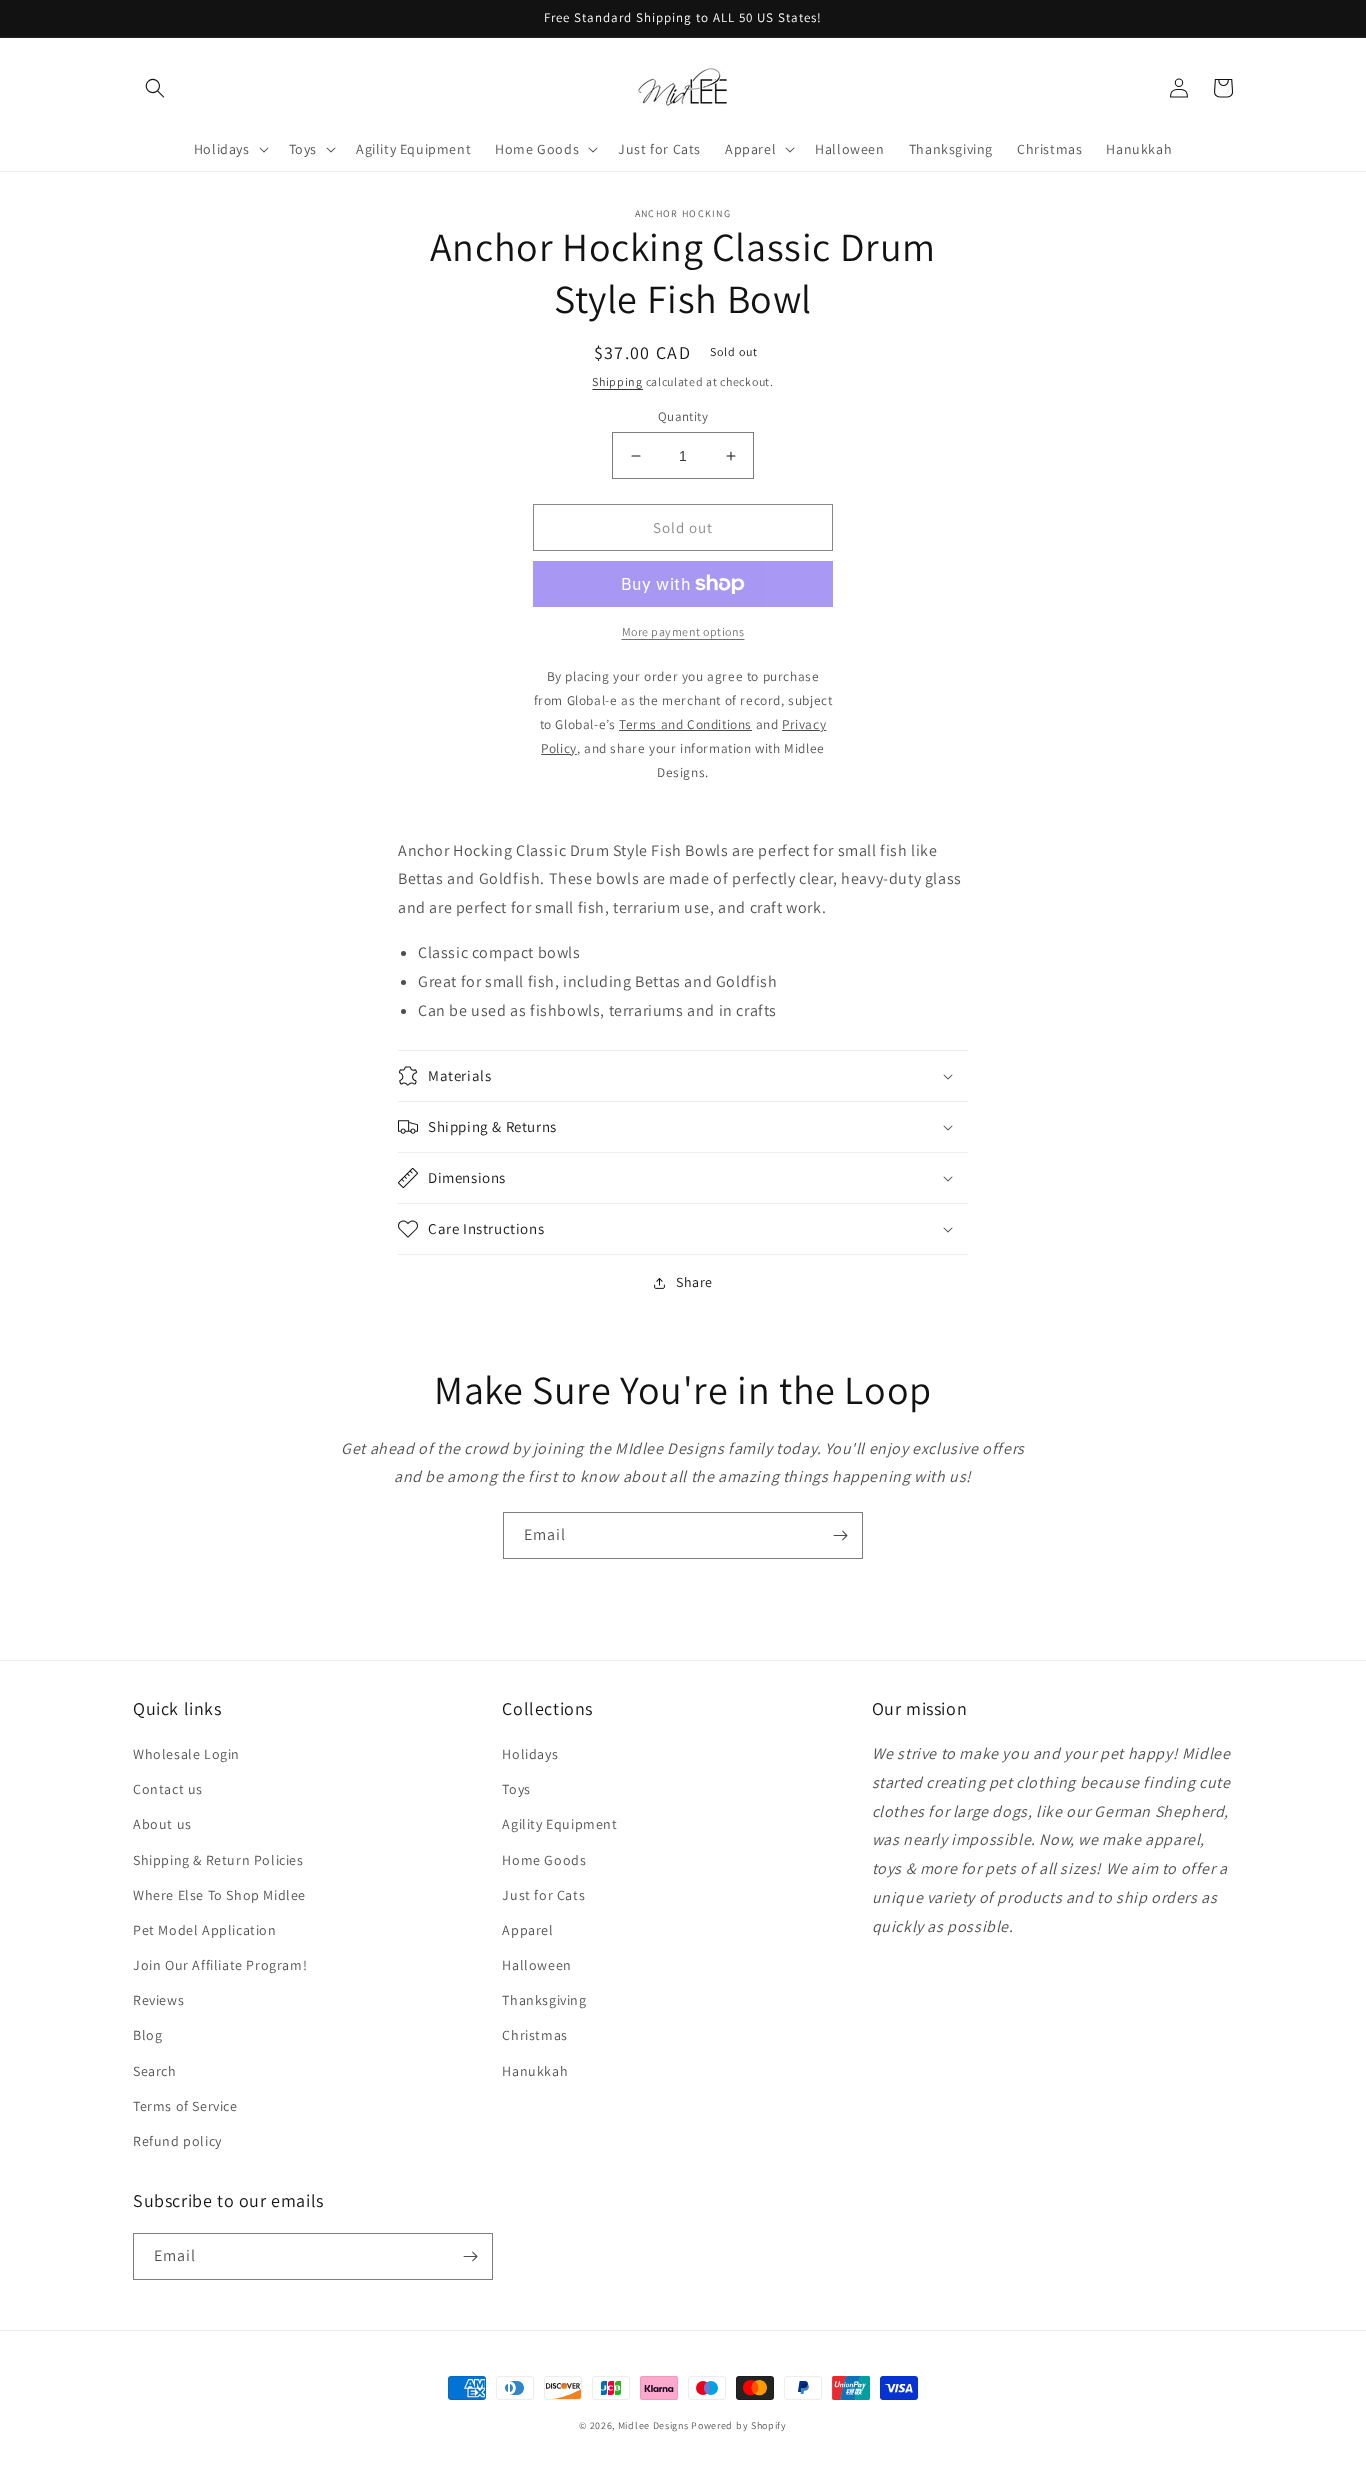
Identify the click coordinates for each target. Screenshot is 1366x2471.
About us (162, 1824)
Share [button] (694, 1282)
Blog (147, 2035)
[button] (155, 88)
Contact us (168, 1789)
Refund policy (177, 2141)
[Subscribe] (840, 1535)
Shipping (617, 381)
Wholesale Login (186, 1754)
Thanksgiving (544, 2000)
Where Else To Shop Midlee (219, 1895)
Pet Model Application (205, 1930)
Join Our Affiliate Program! (220, 1965)
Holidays (530, 1754)
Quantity (683, 416)
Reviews (158, 2000)
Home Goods (544, 1860)
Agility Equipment (559, 1824)
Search (155, 2071)
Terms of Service (185, 2106)
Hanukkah (535, 2071)
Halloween (536, 1965)
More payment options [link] (683, 631)
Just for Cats (543, 1895)
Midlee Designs (653, 2425)
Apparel (527, 1930)
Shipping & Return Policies (218, 1860)
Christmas (534, 2035)
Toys (516, 1789)
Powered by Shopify (739, 2425)
